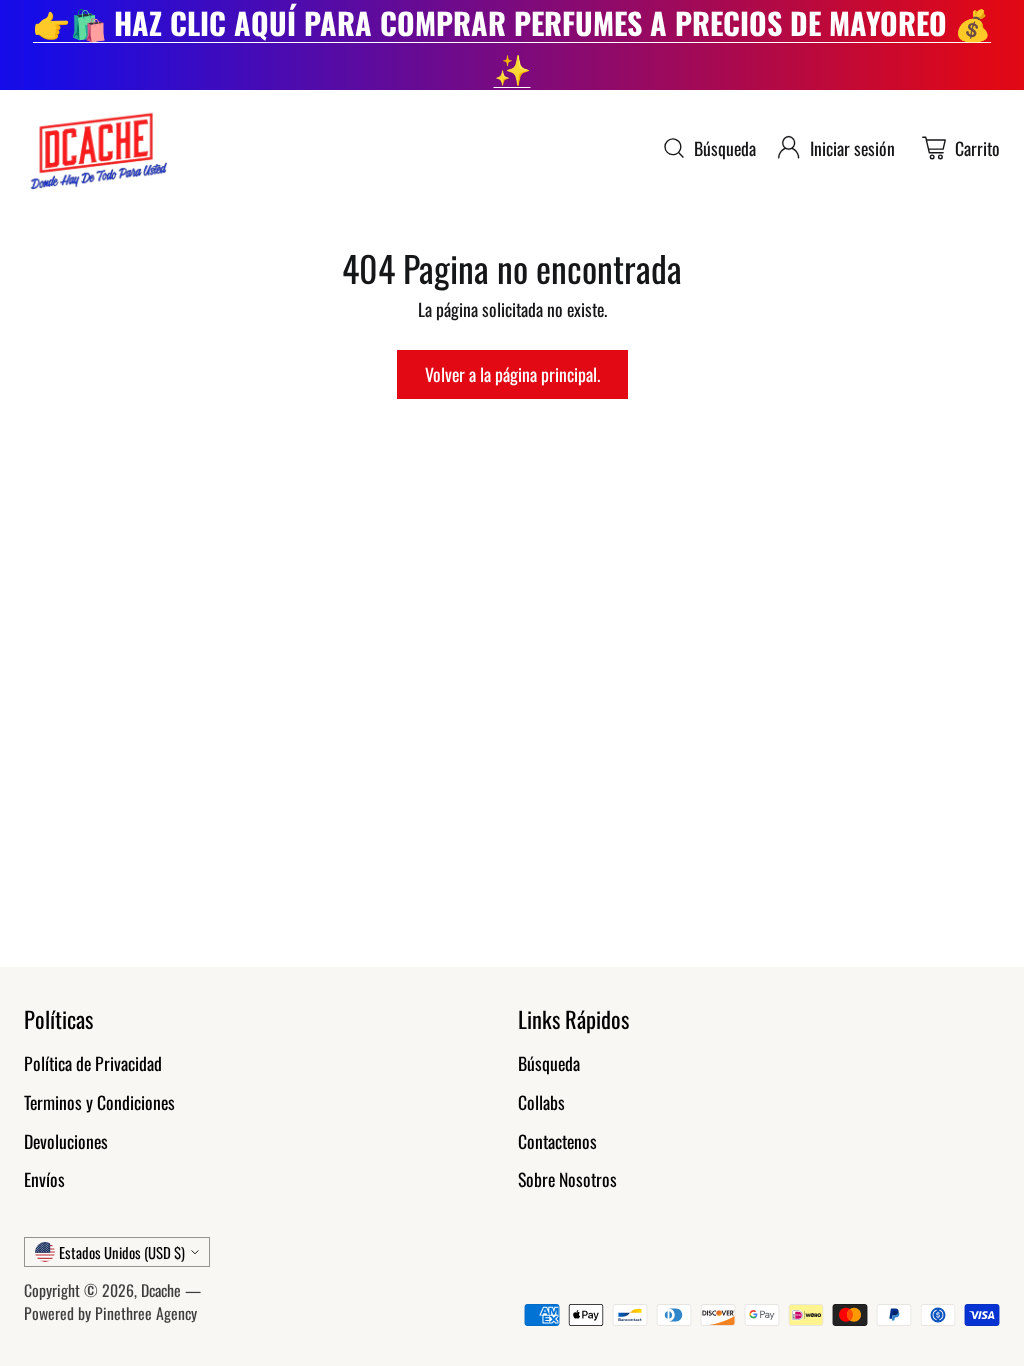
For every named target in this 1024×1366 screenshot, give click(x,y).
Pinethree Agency (146, 1313)
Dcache (161, 1290)
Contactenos (557, 1141)
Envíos (44, 1179)
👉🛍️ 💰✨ (512, 45)
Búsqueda (549, 1063)
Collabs (541, 1102)
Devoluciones (66, 1141)
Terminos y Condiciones (99, 1102)
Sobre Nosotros (567, 1179)
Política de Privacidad (93, 1063)
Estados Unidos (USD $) (122, 1252)
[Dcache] (96, 148)
